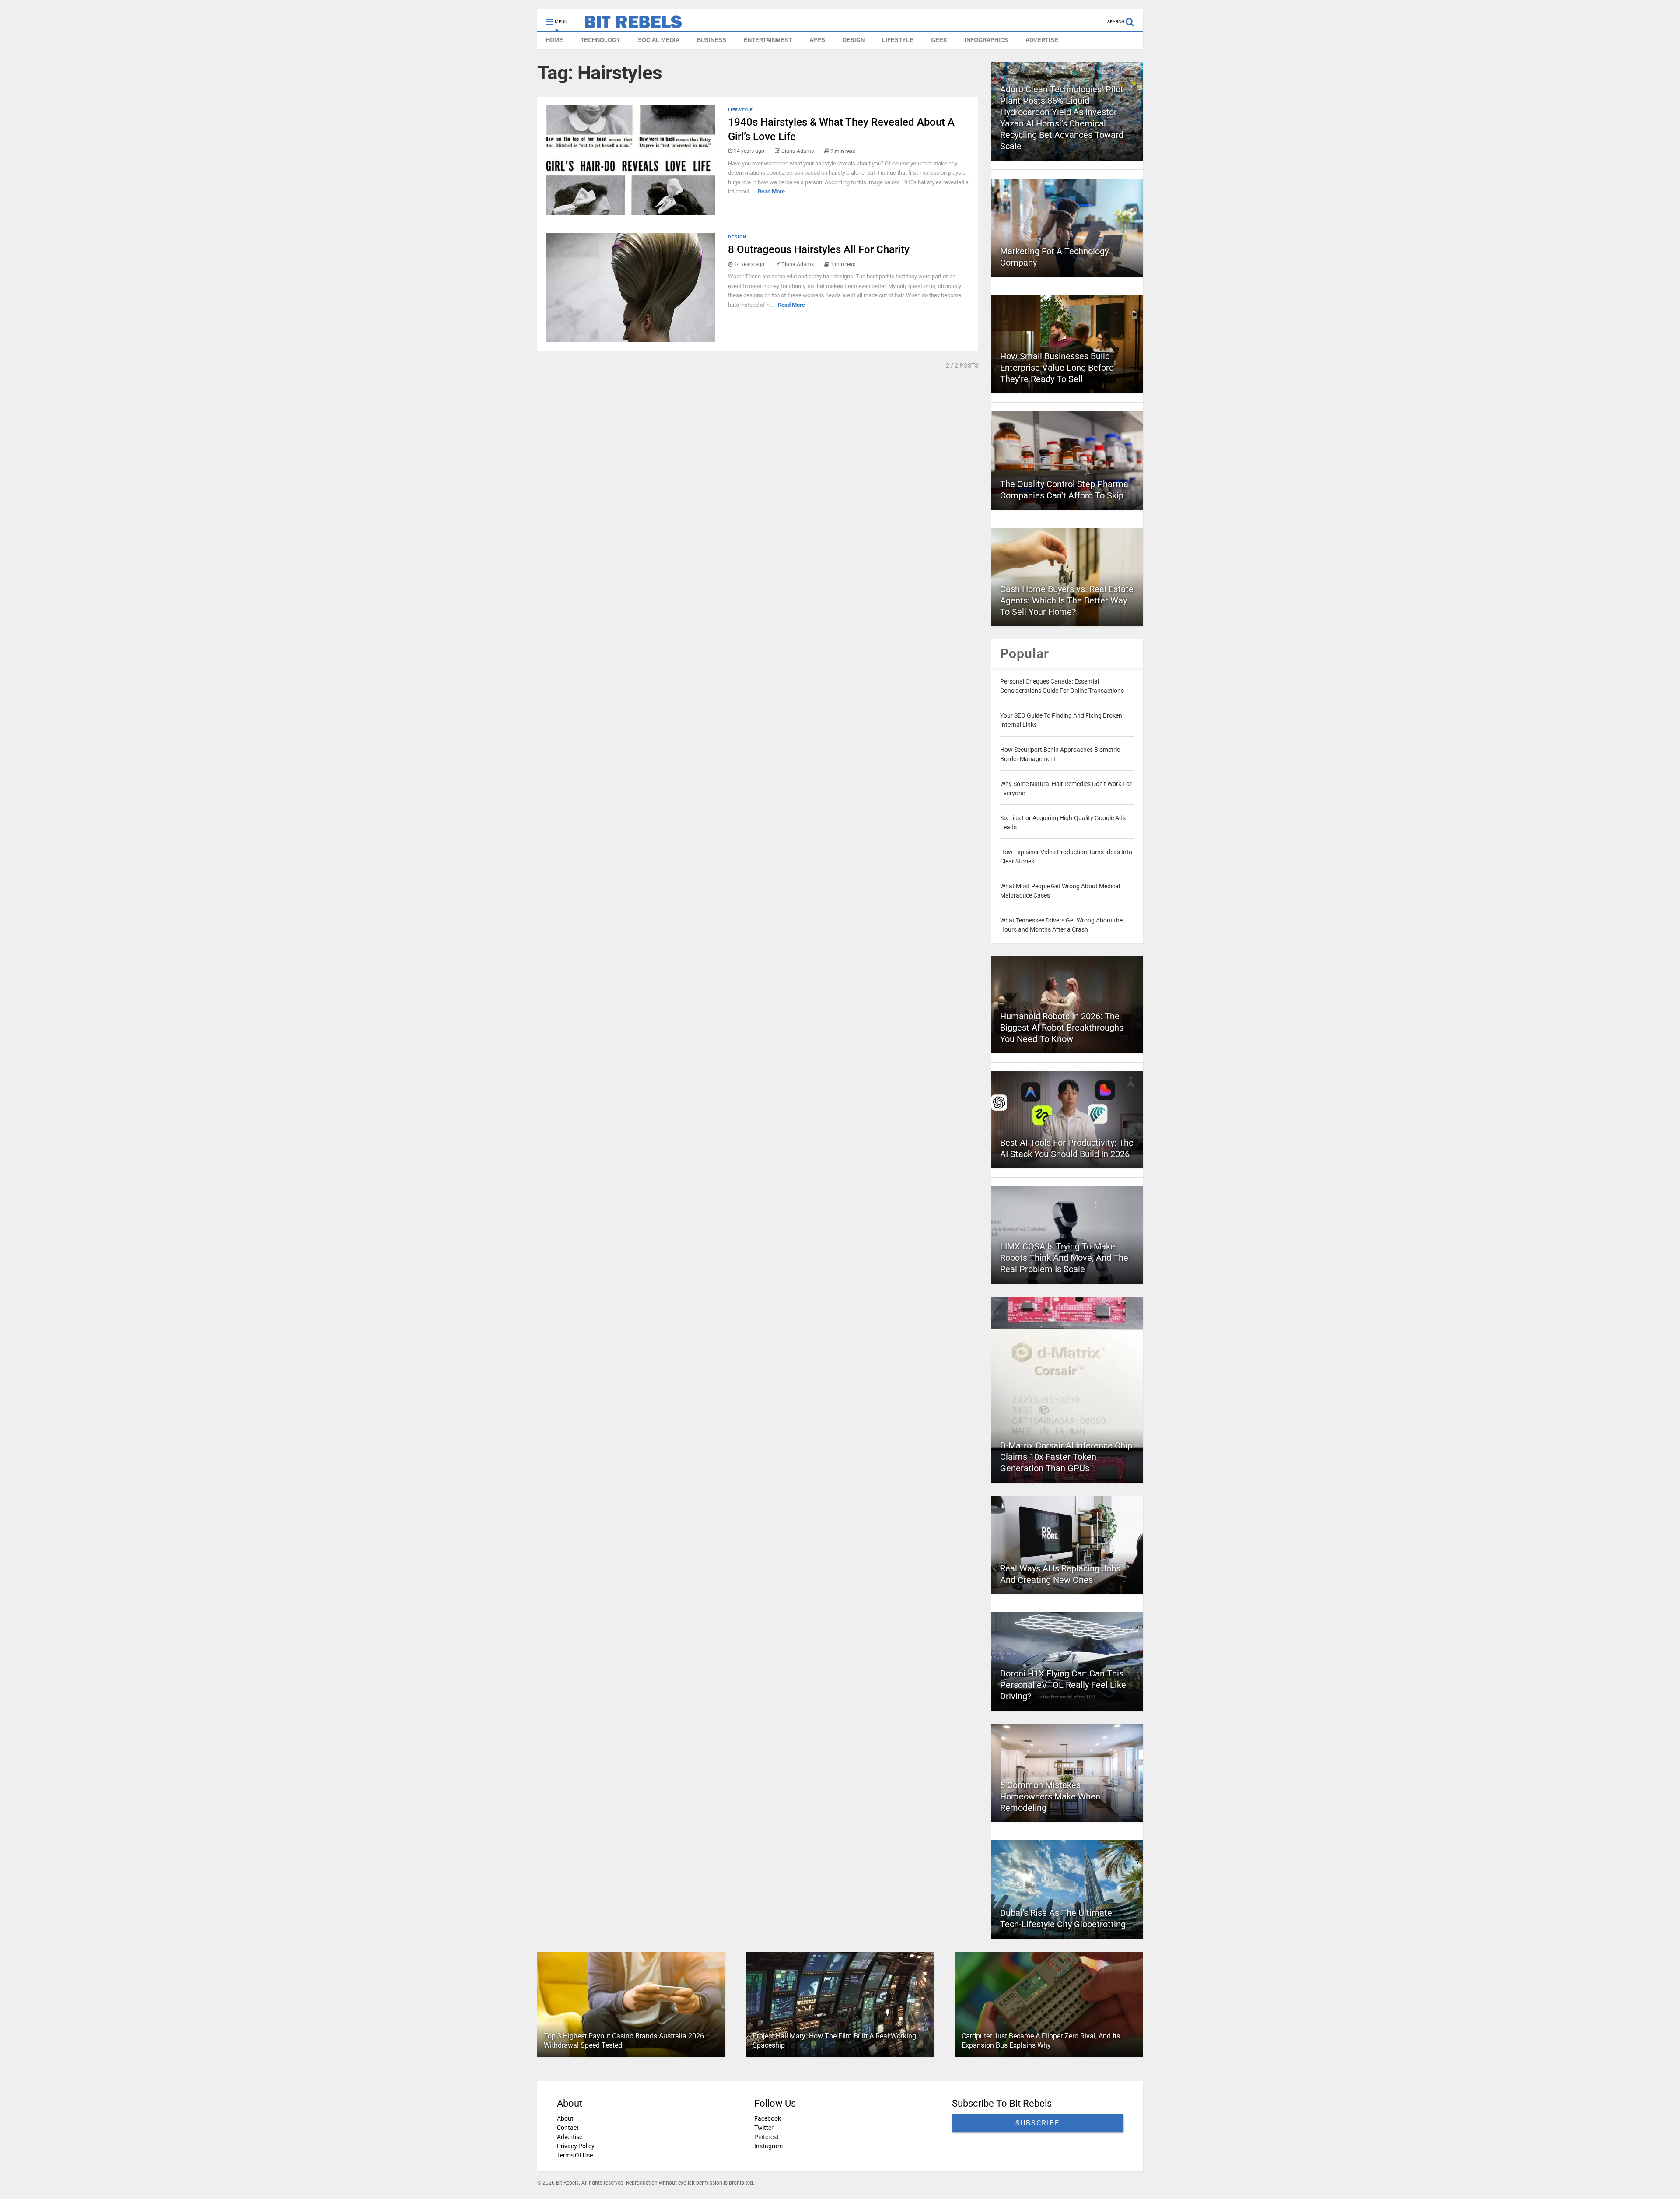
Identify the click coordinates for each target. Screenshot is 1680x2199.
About (565, 2118)
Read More (771, 191)
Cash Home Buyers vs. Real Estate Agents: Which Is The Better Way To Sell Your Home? (1067, 600)
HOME (555, 40)
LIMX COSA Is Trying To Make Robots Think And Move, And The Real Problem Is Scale (1064, 1258)
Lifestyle (740, 110)
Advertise (570, 2137)
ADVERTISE (1042, 40)
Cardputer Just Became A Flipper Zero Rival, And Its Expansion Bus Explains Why (1041, 2041)
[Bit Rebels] (629, 25)
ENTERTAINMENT (768, 40)
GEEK (939, 40)
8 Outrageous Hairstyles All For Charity (819, 249)
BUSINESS (712, 40)
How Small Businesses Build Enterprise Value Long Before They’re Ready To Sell (1057, 368)
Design (737, 237)
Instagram (768, 2146)
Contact (568, 2128)
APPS (817, 40)
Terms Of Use (575, 2155)
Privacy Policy (576, 2146)
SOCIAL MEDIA (659, 40)
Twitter (764, 2128)
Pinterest (766, 2137)
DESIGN (854, 40)
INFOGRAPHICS (986, 40)
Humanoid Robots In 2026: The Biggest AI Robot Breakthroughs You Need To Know (1062, 1028)
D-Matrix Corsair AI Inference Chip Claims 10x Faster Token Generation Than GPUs (1066, 1457)
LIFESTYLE (898, 40)
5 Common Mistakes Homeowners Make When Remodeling (1050, 1796)
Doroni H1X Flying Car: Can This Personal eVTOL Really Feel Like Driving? (1063, 1685)
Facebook (768, 2118)
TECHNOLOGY (600, 40)
